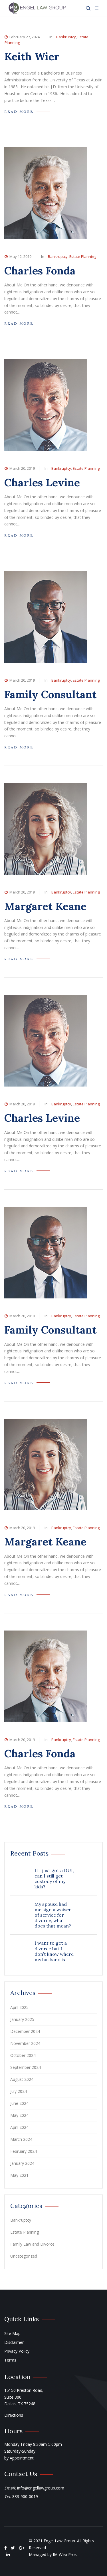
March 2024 (21, 2139)
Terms (10, 2360)
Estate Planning (83, 256)
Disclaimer (14, 2342)
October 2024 (23, 2055)
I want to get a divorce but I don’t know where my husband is (54, 1951)
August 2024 (22, 2079)
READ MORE (19, 112)
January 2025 (22, 2019)
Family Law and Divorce (32, 2244)
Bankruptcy (66, 37)
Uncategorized (24, 2256)
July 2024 (19, 2091)
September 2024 (26, 2067)
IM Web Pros (65, 2554)
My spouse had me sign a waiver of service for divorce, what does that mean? (53, 1915)
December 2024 (25, 2031)
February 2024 (24, 2151)
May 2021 (19, 2175)
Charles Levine (42, 482)
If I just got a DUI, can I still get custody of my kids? (54, 1879)
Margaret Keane (45, 906)
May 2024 (19, 2115)
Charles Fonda (40, 271)
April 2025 (19, 2007)
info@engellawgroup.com (41, 2488)
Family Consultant (50, 694)
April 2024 (19, 2127)
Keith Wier (32, 56)
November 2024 (25, 2043)
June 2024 (19, 2103)
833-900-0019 (25, 2496)
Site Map (12, 2333)
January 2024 (22, 2163)
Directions (14, 2415)
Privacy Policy (17, 2351)
